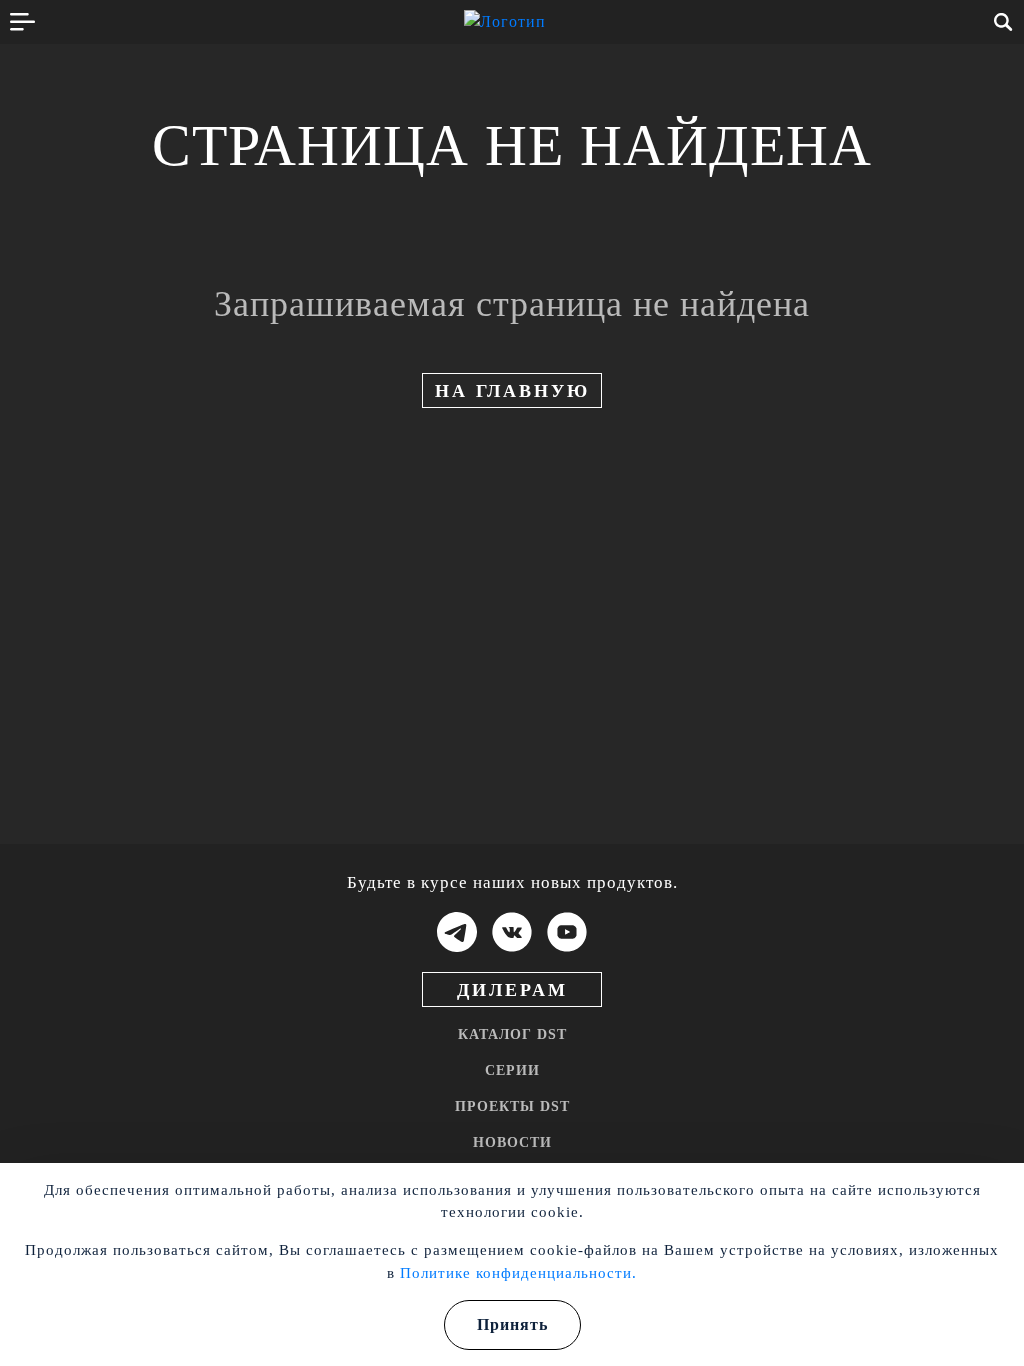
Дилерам (512, 990)
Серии (512, 1070)
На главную (512, 391)
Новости (512, 1142)
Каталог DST (512, 1034)
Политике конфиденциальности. (518, 1273)
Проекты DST (512, 1106)
